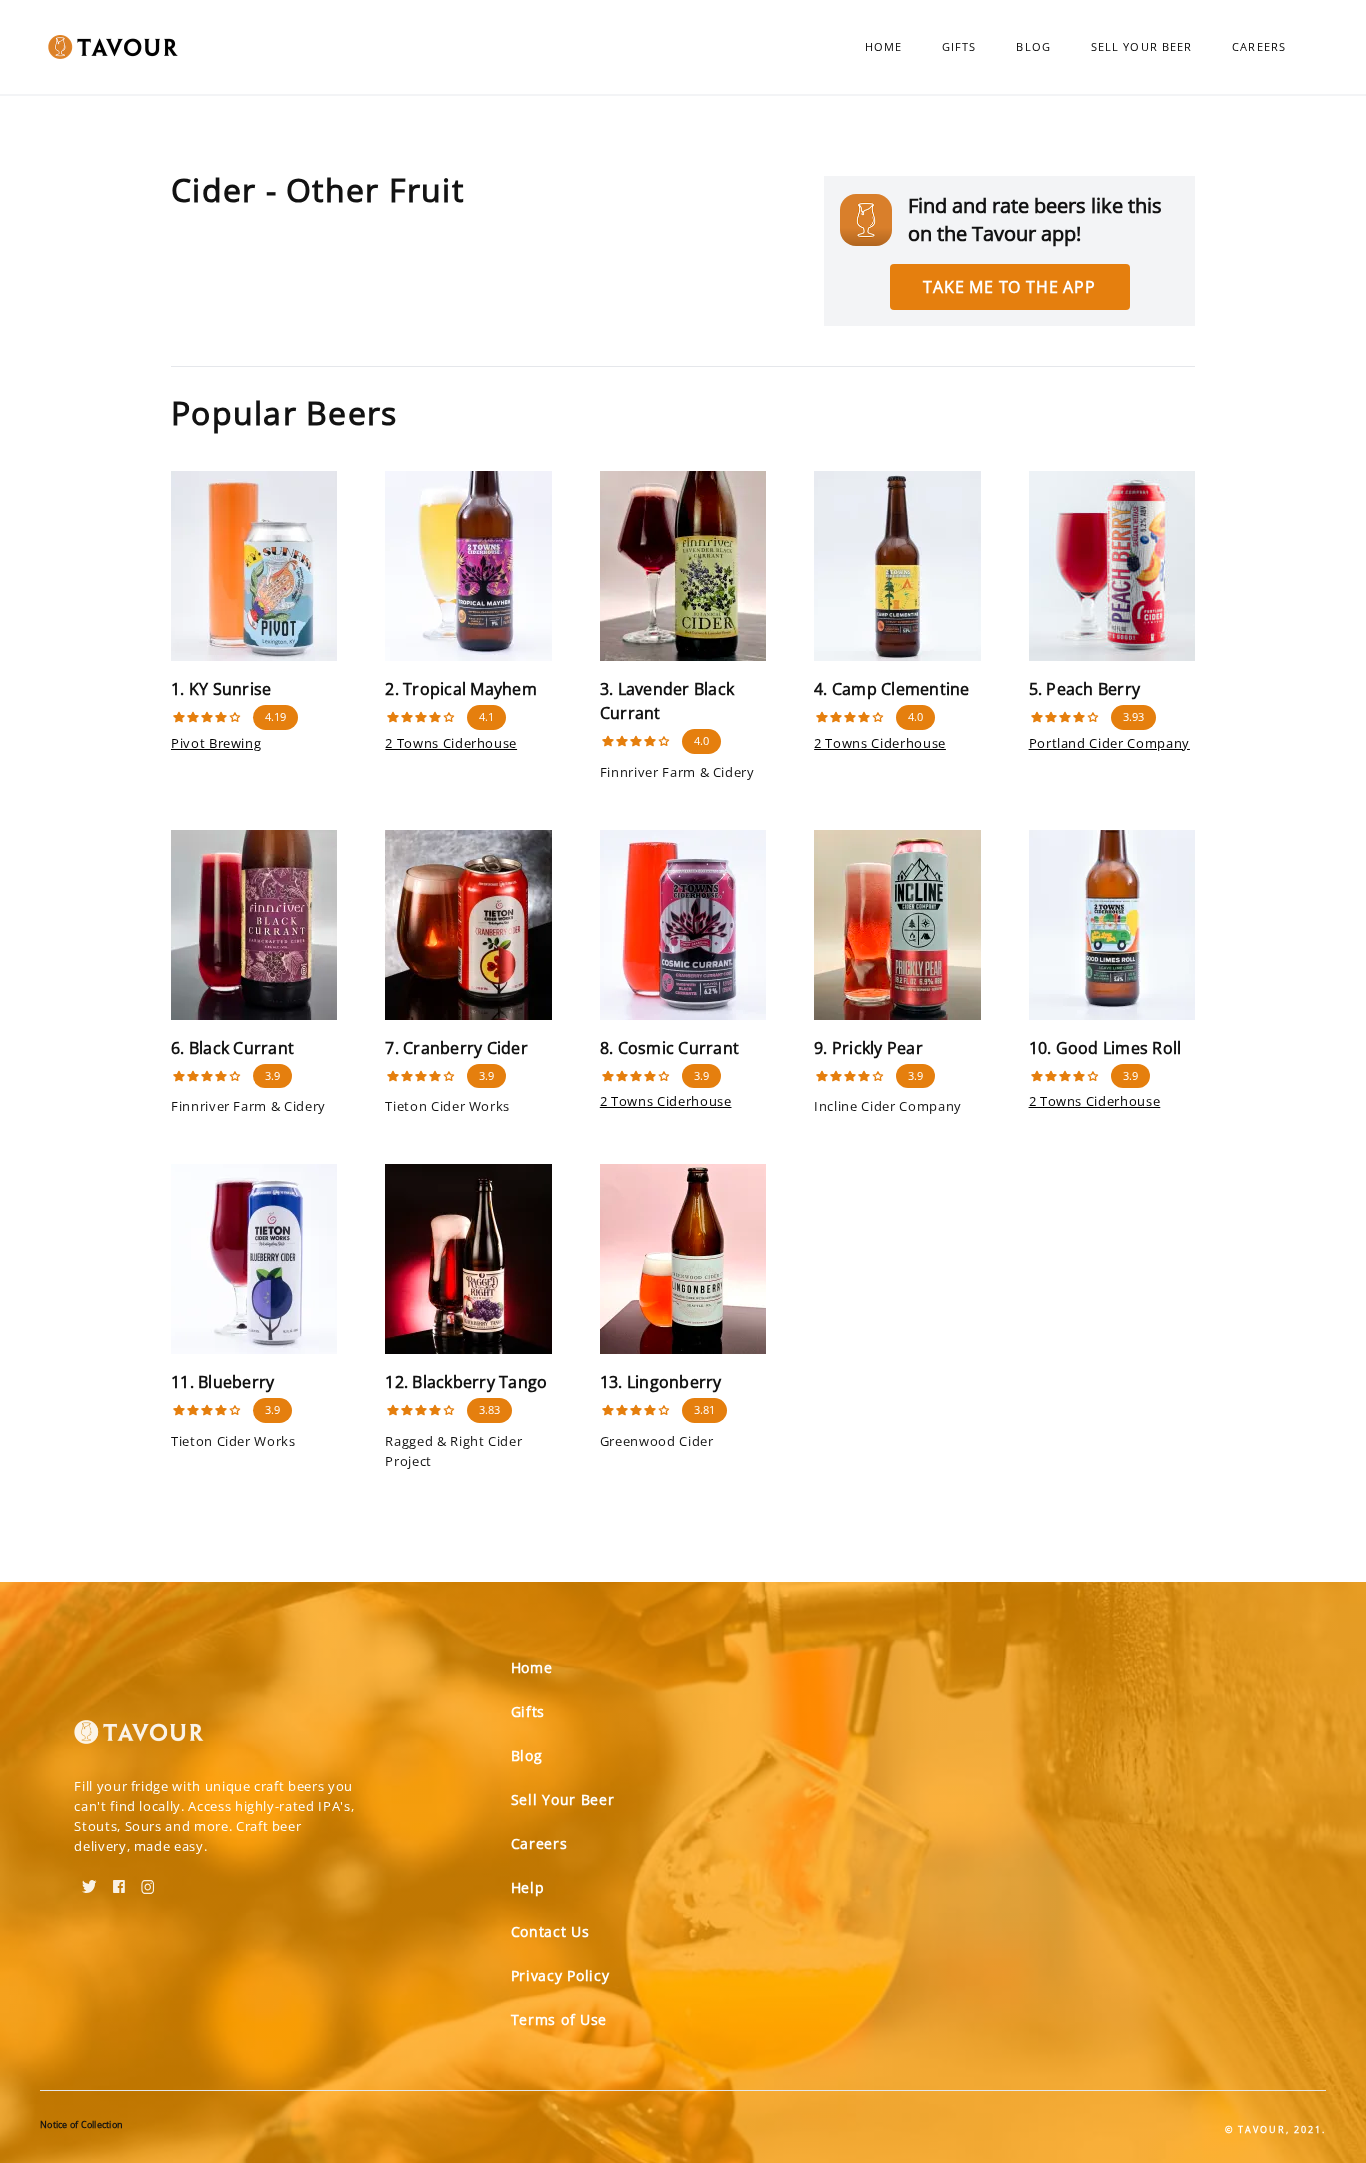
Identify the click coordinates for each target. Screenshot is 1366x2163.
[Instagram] (148, 1880)
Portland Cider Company (1109, 743)
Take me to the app (1009, 287)
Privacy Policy (560, 1975)
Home (883, 46)
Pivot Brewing (216, 743)
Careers (1259, 46)
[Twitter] (89, 1880)
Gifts (959, 46)
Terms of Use (559, 2019)
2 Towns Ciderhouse (451, 743)
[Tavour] (139, 1740)
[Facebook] (119, 1880)
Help (528, 1887)
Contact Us (550, 1931)
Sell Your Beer (1141, 46)
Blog (1033, 46)
